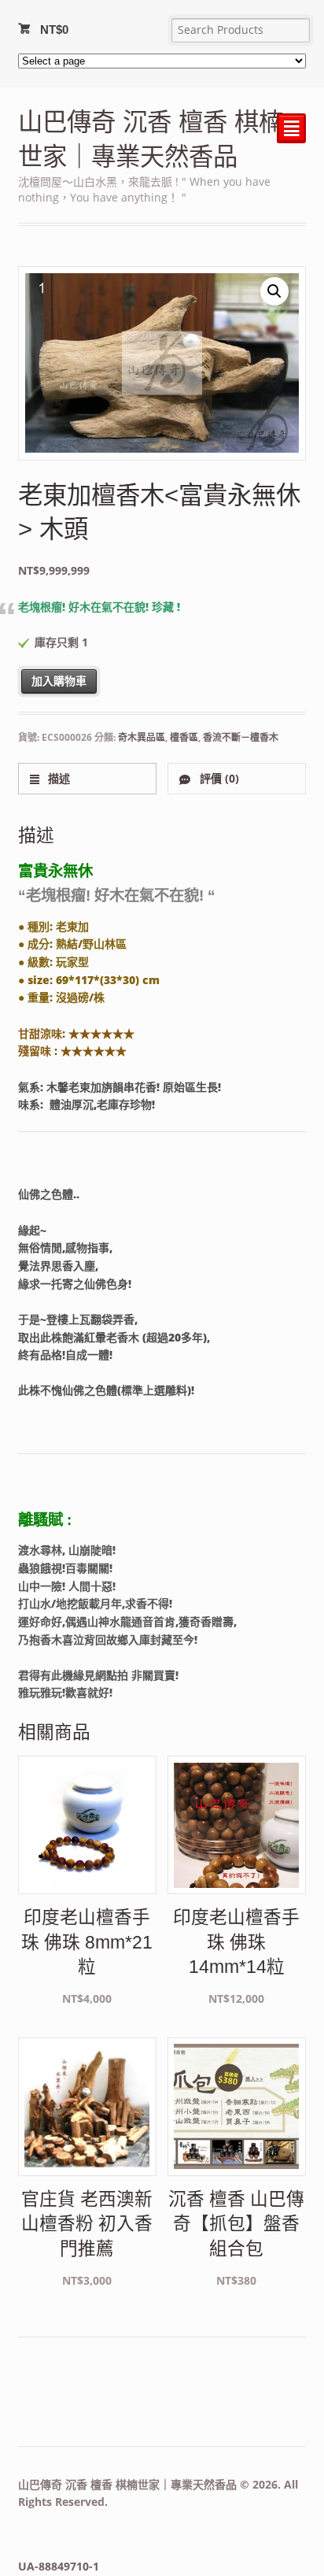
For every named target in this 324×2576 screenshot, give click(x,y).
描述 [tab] (57, 778)
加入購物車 (59, 681)
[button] (274, 291)
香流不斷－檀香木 (241, 737)
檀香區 (184, 737)
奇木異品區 (142, 737)
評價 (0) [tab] (218, 778)
